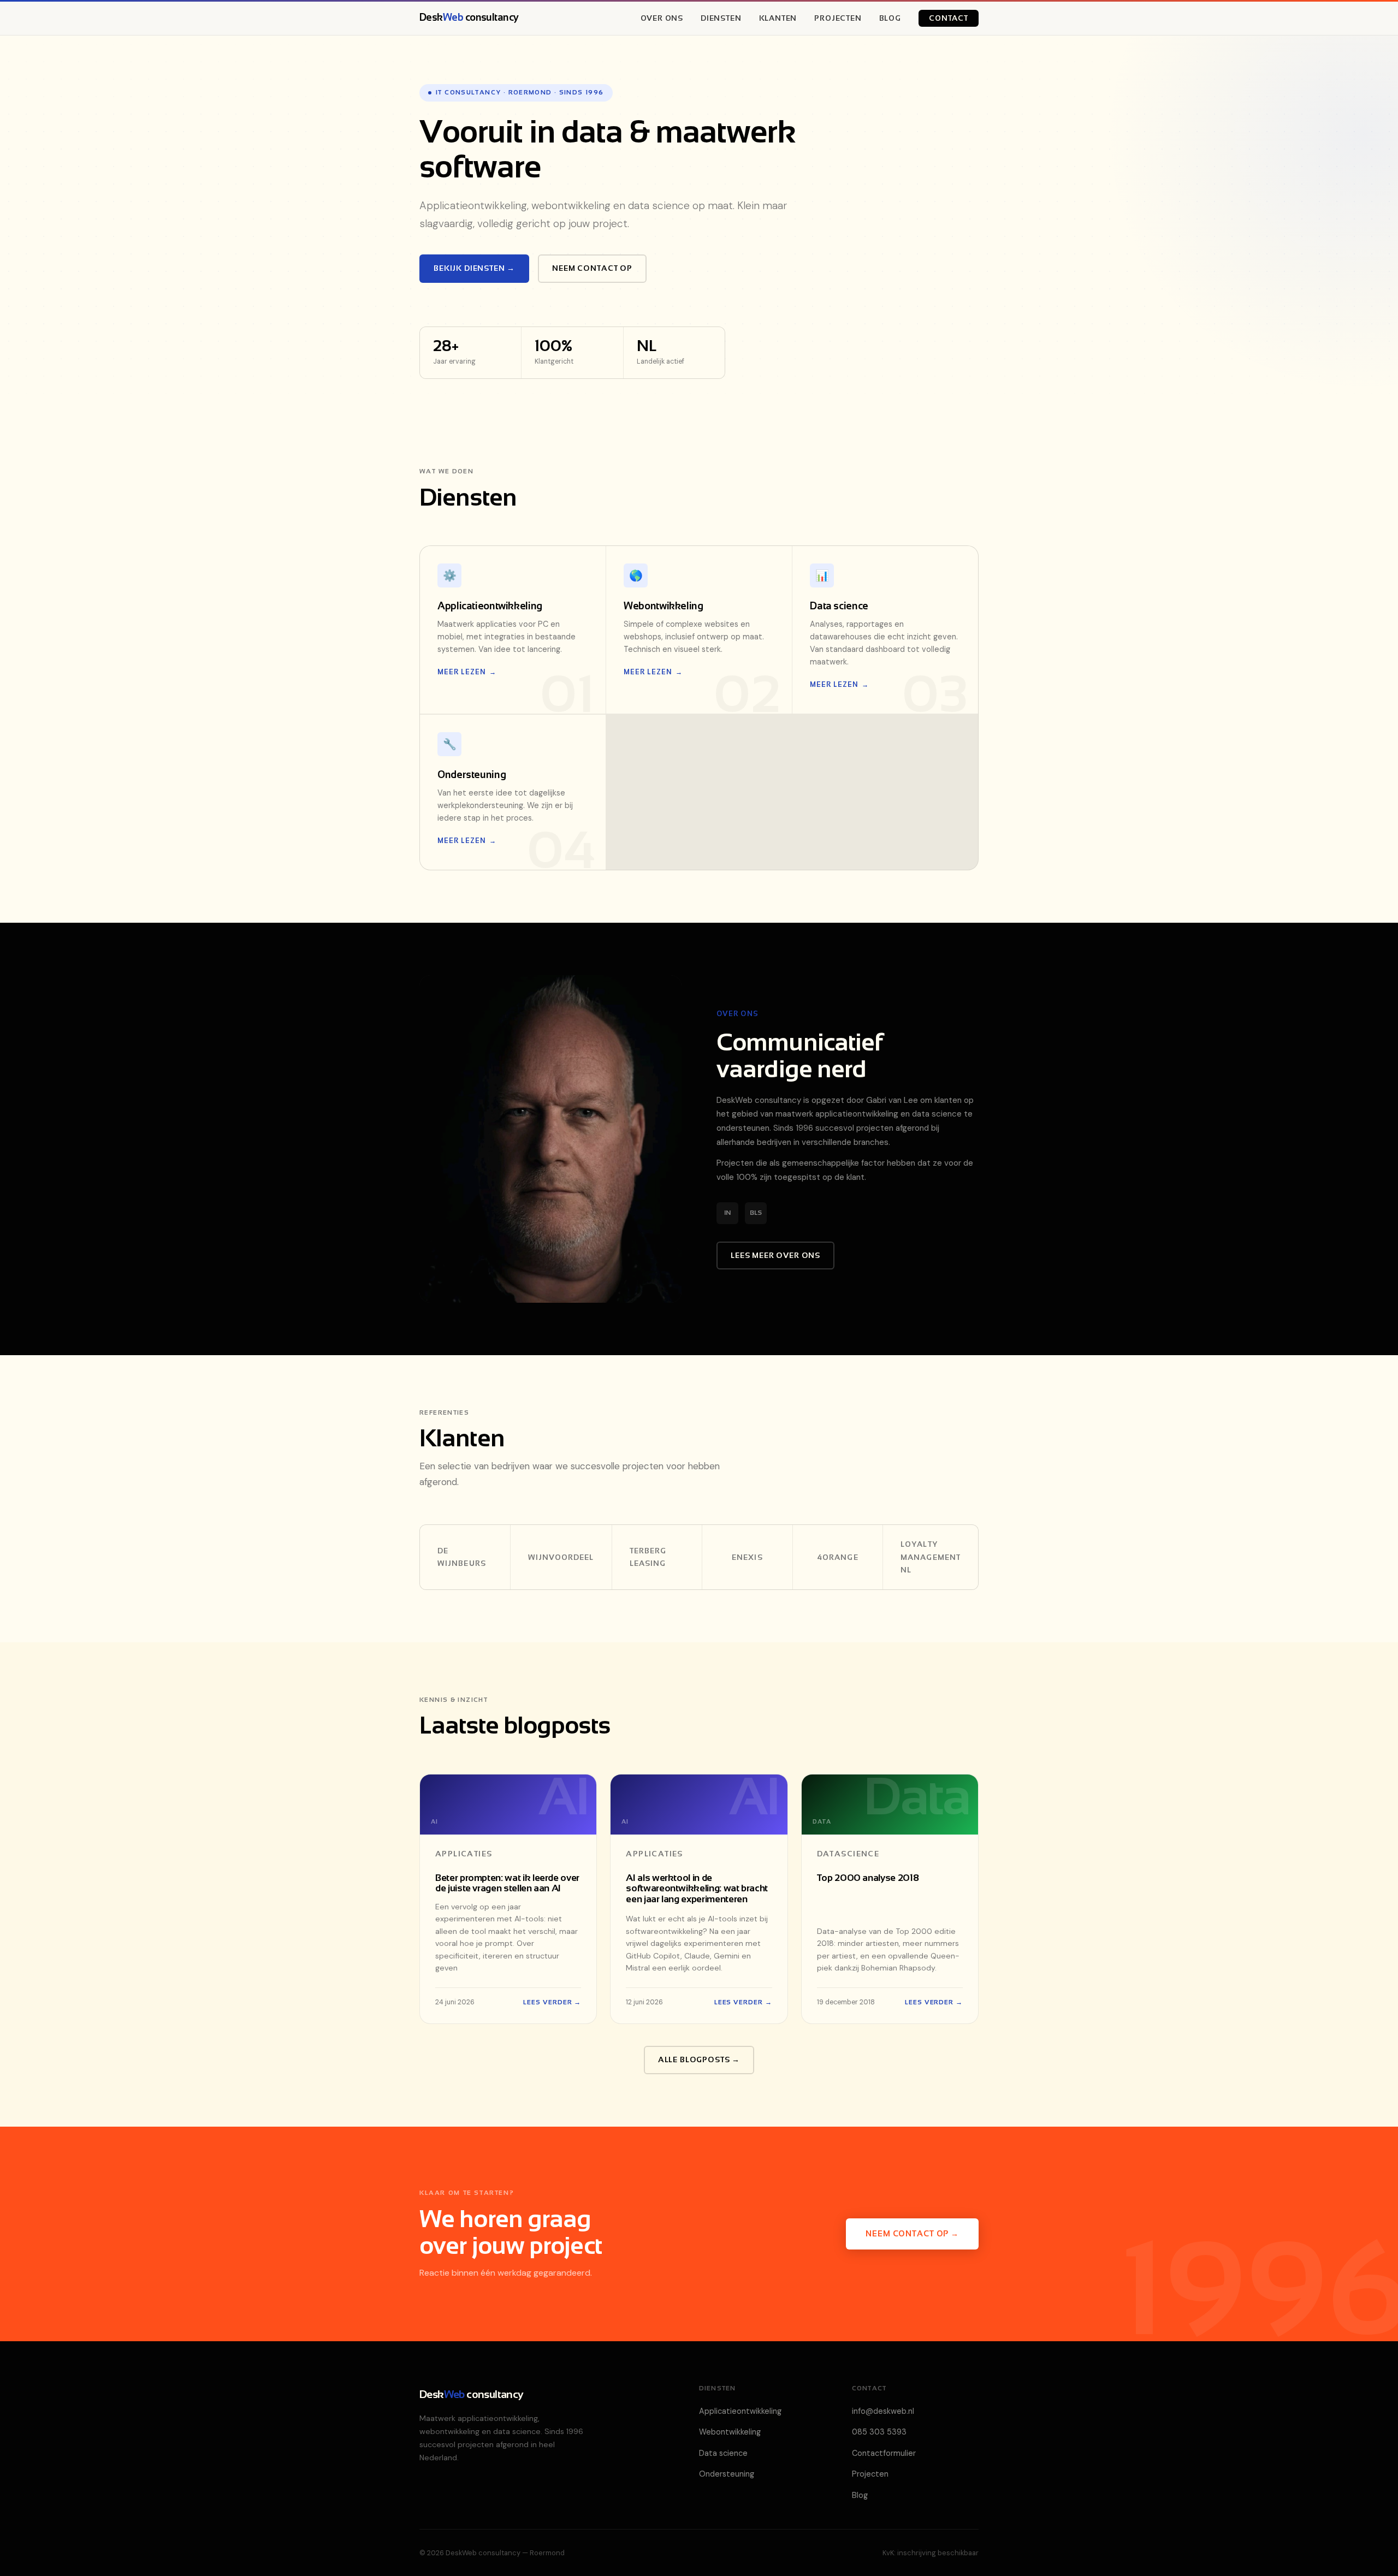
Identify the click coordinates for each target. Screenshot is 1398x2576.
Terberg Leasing (648, 1557)
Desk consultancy (469, 17)
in (727, 1213)
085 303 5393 (879, 2432)
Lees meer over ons (775, 1255)
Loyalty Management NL (931, 1557)
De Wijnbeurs (462, 1557)
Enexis (747, 1557)
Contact (949, 18)
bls (756, 1213)
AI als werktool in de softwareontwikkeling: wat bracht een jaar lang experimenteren (697, 1888)
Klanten (778, 18)
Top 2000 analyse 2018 (868, 1878)
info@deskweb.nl (883, 2411)
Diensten (721, 18)
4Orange (838, 1557)
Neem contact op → (912, 2234)
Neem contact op (592, 268)
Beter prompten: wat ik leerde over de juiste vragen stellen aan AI (507, 1883)
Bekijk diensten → (474, 268)
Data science (723, 2453)
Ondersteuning (727, 2474)
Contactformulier (884, 2453)
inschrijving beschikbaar (938, 2553)
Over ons (662, 18)
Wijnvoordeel (561, 1557)
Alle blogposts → (699, 2059)
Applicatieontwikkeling (740, 2411)
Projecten (838, 18)
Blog (890, 18)
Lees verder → (552, 2002)
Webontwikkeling (730, 2432)
